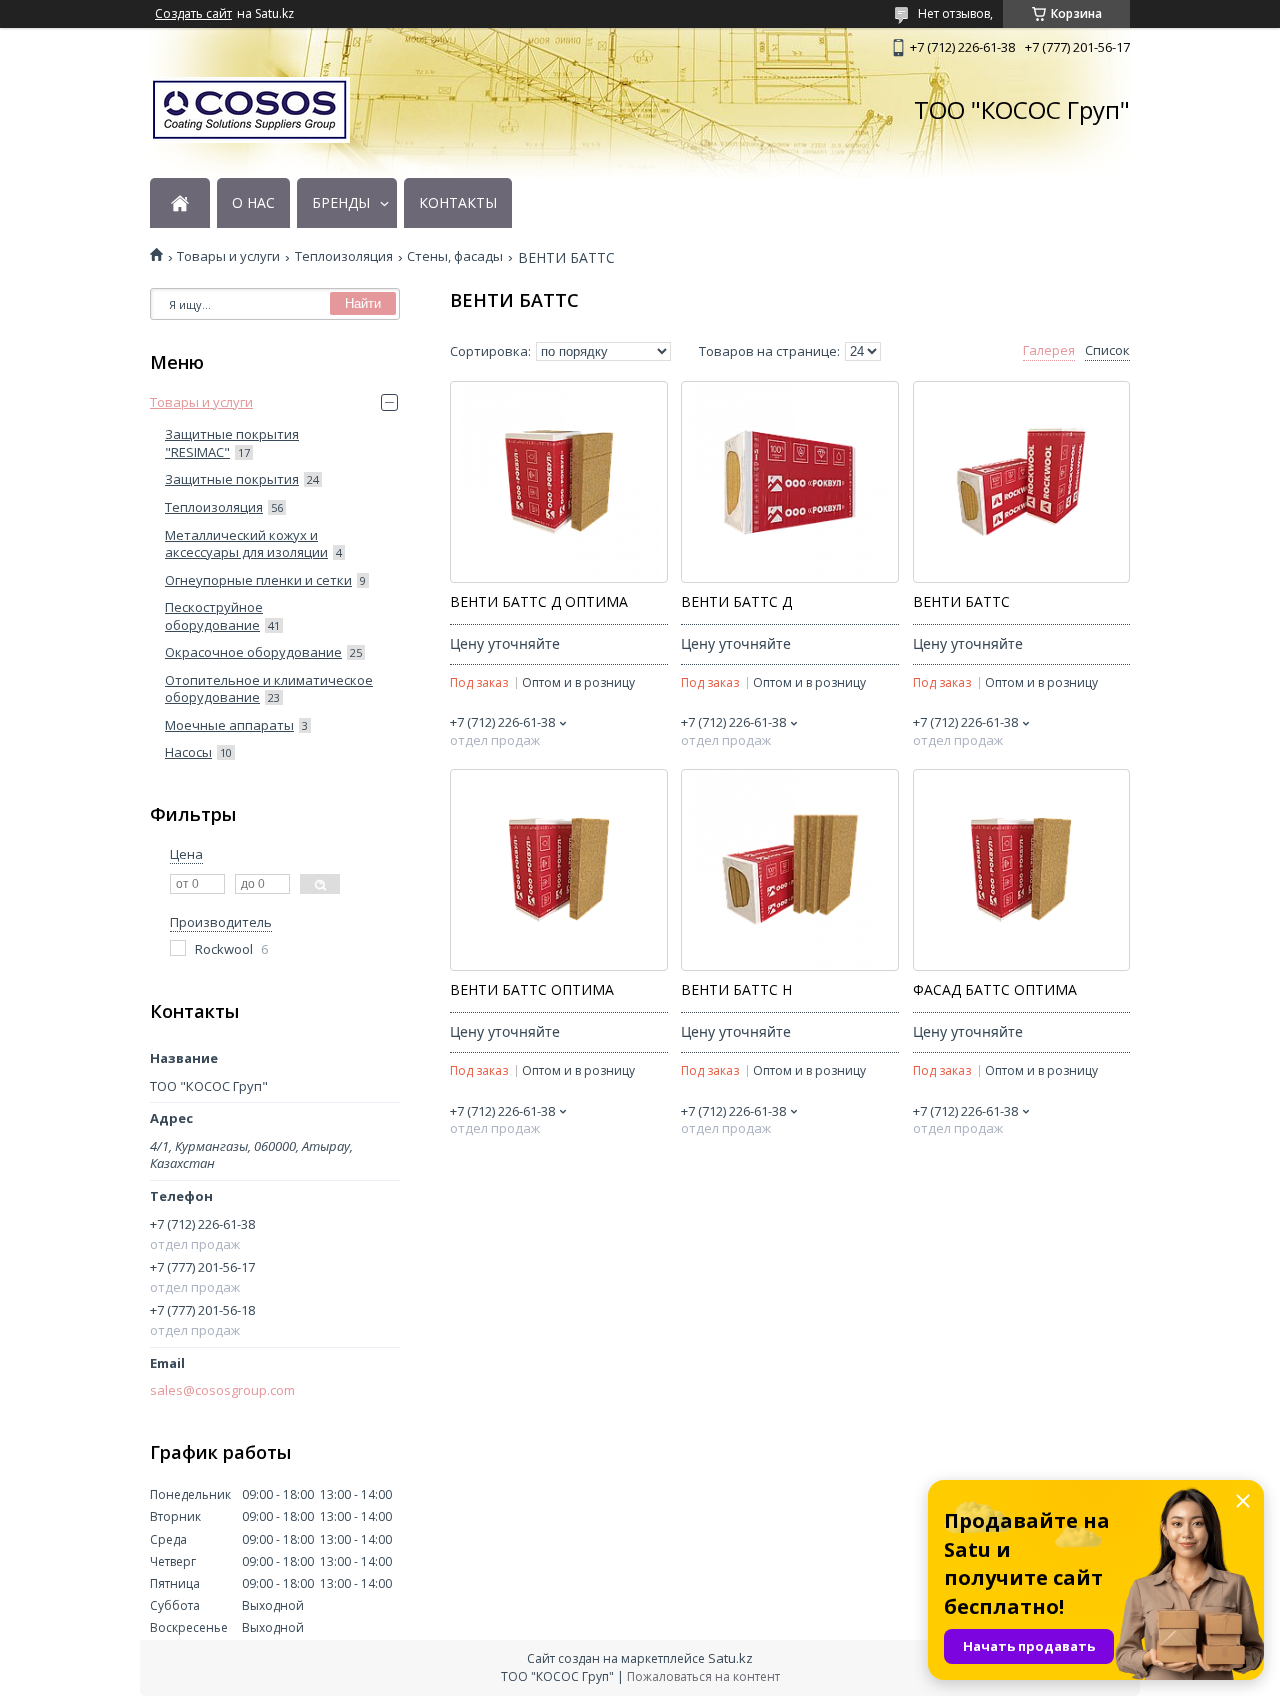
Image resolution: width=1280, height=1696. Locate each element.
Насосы (188, 752)
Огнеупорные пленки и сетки (258, 580)
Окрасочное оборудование (253, 652)
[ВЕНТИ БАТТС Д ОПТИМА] (558, 482)
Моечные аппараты (229, 725)
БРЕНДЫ (341, 203)
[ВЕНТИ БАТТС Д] (789, 482)
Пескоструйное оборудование (214, 616)
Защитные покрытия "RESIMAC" (232, 443)
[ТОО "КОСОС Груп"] (250, 110)
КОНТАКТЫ (458, 203)
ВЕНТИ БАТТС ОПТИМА (532, 990)
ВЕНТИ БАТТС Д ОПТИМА (539, 602)
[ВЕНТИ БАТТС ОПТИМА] (558, 870)
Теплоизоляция (344, 256)
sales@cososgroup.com (222, 1390)
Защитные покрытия (232, 479)
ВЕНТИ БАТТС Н (736, 990)
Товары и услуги (228, 256)
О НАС (253, 203)
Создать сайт (193, 14)
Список (1107, 350)
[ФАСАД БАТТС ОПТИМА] (1021, 870)
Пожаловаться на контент (703, 1676)
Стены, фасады (455, 256)
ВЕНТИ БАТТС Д (736, 602)
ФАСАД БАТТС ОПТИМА (995, 990)
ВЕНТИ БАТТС (961, 602)
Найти (363, 303)
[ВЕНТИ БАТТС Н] (789, 870)
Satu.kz (730, 1658)
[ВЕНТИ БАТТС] (1021, 482)
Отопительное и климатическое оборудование (269, 689)
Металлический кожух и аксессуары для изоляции (246, 544)
